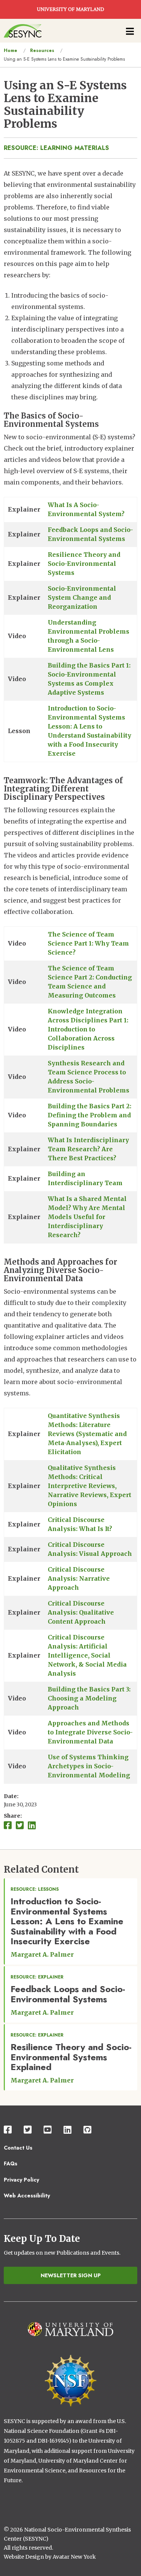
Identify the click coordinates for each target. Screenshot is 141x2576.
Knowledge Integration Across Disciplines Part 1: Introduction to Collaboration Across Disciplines (88, 1029)
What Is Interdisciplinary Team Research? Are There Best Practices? (88, 1149)
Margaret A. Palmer (42, 1954)
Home (11, 50)
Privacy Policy (21, 2180)
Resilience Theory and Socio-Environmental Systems (84, 564)
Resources (42, 50)
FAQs (11, 2163)
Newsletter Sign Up (71, 2275)
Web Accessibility (27, 2196)
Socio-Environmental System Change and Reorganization (82, 597)
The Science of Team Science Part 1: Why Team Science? (88, 943)
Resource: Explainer (37, 1977)
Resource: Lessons (35, 1889)
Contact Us (18, 2148)
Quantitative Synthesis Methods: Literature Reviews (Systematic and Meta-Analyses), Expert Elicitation (87, 1434)
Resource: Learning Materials (56, 148)
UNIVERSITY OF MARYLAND (70, 9)
